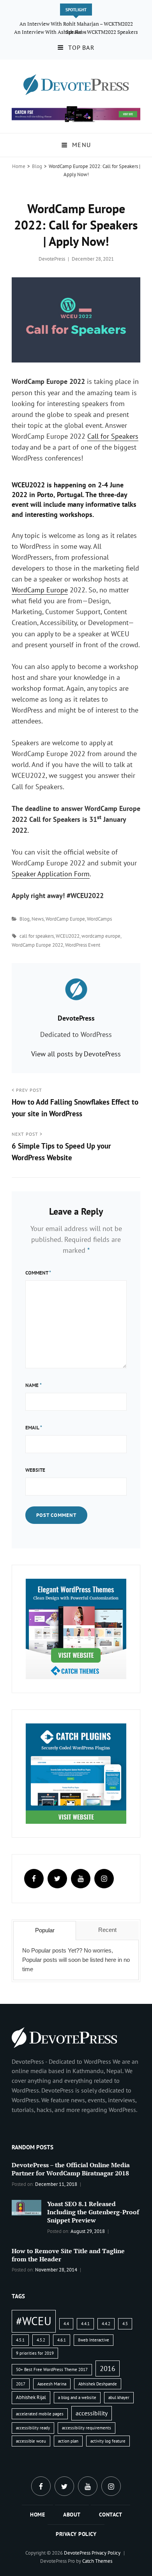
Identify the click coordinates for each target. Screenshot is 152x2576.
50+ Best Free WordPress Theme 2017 (52, 2369)
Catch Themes (97, 2561)
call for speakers (37, 936)
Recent (107, 1930)
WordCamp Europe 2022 (37, 945)
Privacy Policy (76, 2534)
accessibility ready (33, 2428)
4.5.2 (41, 2340)
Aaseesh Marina (52, 2384)
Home (19, 166)
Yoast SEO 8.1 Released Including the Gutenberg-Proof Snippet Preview (93, 2212)
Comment (38, 1273)
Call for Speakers (113, 436)
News (38, 919)
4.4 (66, 2324)
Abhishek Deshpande (98, 2384)
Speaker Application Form (51, 874)
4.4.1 (85, 2324)
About (72, 2515)
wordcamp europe (101, 936)
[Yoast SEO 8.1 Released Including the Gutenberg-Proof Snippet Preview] (27, 2207)
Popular (45, 1930)
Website (35, 1470)
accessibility (92, 2413)
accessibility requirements (87, 2428)
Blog (37, 166)
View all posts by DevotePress (76, 1054)
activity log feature (108, 2441)
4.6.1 (62, 2340)
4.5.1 (20, 2340)
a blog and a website (77, 2397)
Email (34, 1428)
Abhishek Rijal (31, 2397)
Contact (111, 2515)
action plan (68, 2441)
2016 (108, 2368)
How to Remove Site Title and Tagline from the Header (68, 2255)
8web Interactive (94, 2340)
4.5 (125, 2324)
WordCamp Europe (40, 590)
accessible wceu (31, 2441)
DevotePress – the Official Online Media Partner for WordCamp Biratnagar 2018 (71, 2169)
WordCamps (99, 919)
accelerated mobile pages (40, 2414)
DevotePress (52, 259)
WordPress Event (83, 945)
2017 (21, 2384)
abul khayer (119, 2397)
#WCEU (34, 2321)
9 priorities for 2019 (35, 2353)
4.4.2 (106, 2324)
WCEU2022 (68, 936)
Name (34, 1385)
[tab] (45, 1930)
